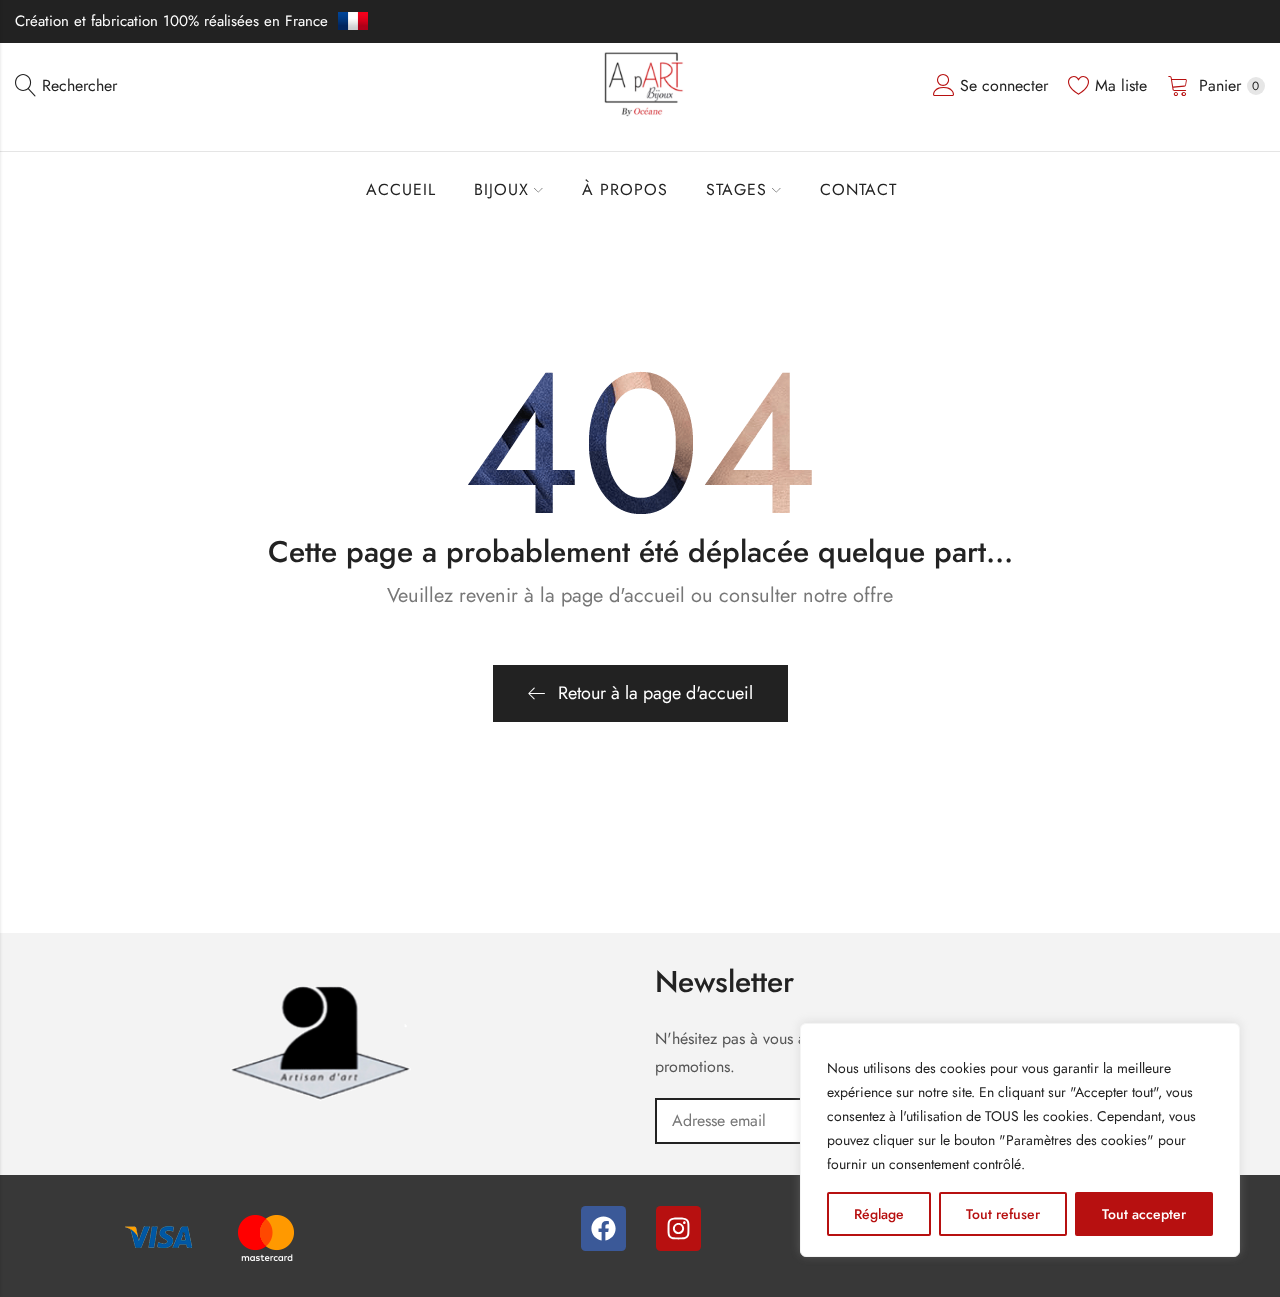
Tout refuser (1003, 1214)
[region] (1020, 1140)
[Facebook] (603, 1228)
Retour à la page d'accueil (655, 693)
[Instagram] (678, 1228)
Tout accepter (1144, 1214)
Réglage (879, 1214)
